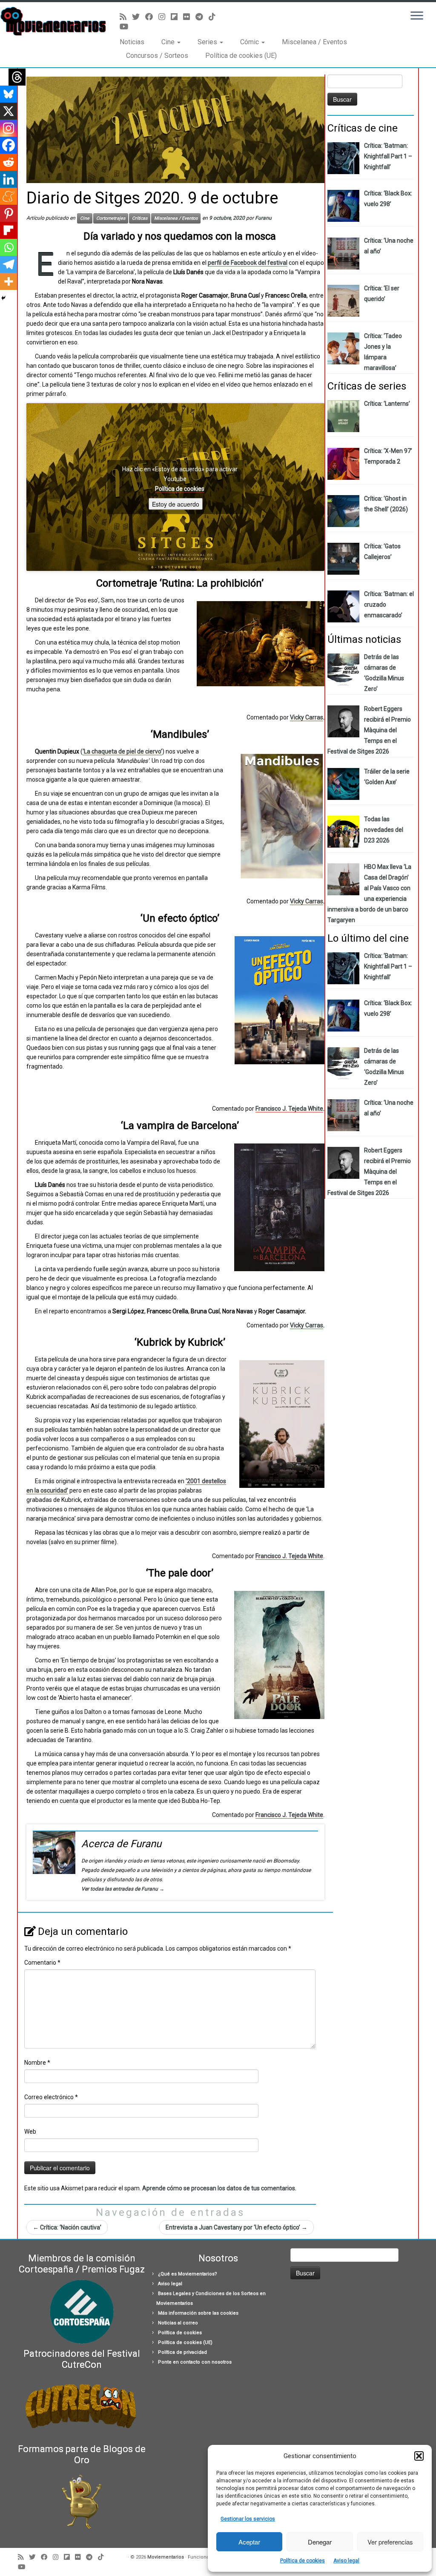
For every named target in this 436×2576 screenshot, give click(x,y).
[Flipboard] (9, 230)
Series (208, 42)
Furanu (263, 218)
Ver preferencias (390, 2542)
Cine (169, 42)
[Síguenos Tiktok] (215, 17)
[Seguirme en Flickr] (189, 17)
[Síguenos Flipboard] (177, 17)
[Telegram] (9, 264)
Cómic (250, 42)
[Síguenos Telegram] (202, 17)
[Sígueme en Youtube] (127, 27)
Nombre (37, 2063)
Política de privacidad (182, 2352)
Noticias (132, 42)
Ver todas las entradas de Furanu (123, 1889)
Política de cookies (303, 2561)
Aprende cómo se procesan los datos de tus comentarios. (219, 2188)
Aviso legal (346, 2561)
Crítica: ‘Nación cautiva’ (67, 2227)
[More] (9, 281)
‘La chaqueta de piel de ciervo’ (122, 751)
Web (30, 2132)
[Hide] (3, 298)
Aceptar (249, 2542)
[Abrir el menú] (417, 16)
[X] (9, 111)
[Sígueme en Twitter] (139, 17)
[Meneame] (9, 196)
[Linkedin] (9, 179)
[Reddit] (9, 162)
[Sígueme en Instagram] (165, 17)
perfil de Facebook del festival (248, 263)
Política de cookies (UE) (241, 56)
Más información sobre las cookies (198, 2313)
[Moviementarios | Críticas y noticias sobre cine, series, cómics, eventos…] (51, 21)
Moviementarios (166, 2557)
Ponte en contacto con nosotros (195, 2362)
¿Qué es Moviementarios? (188, 2274)
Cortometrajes (111, 218)
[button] (419, 2456)
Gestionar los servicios (248, 2519)
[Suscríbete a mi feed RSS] (126, 17)
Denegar (320, 2542)
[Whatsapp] (9, 247)
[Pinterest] (9, 213)
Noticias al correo (178, 2323)
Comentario (42, 1963)
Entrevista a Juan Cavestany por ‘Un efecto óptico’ (237, 2227)
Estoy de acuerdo (176, 504)
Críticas (140, 218)
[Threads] (17, 77)
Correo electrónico (51, 2097)
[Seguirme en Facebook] (152, 17)
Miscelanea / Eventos (314, 42)
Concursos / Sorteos (157, 56)
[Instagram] (9, 128)
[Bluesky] (9, 94)
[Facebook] (9, 145)
